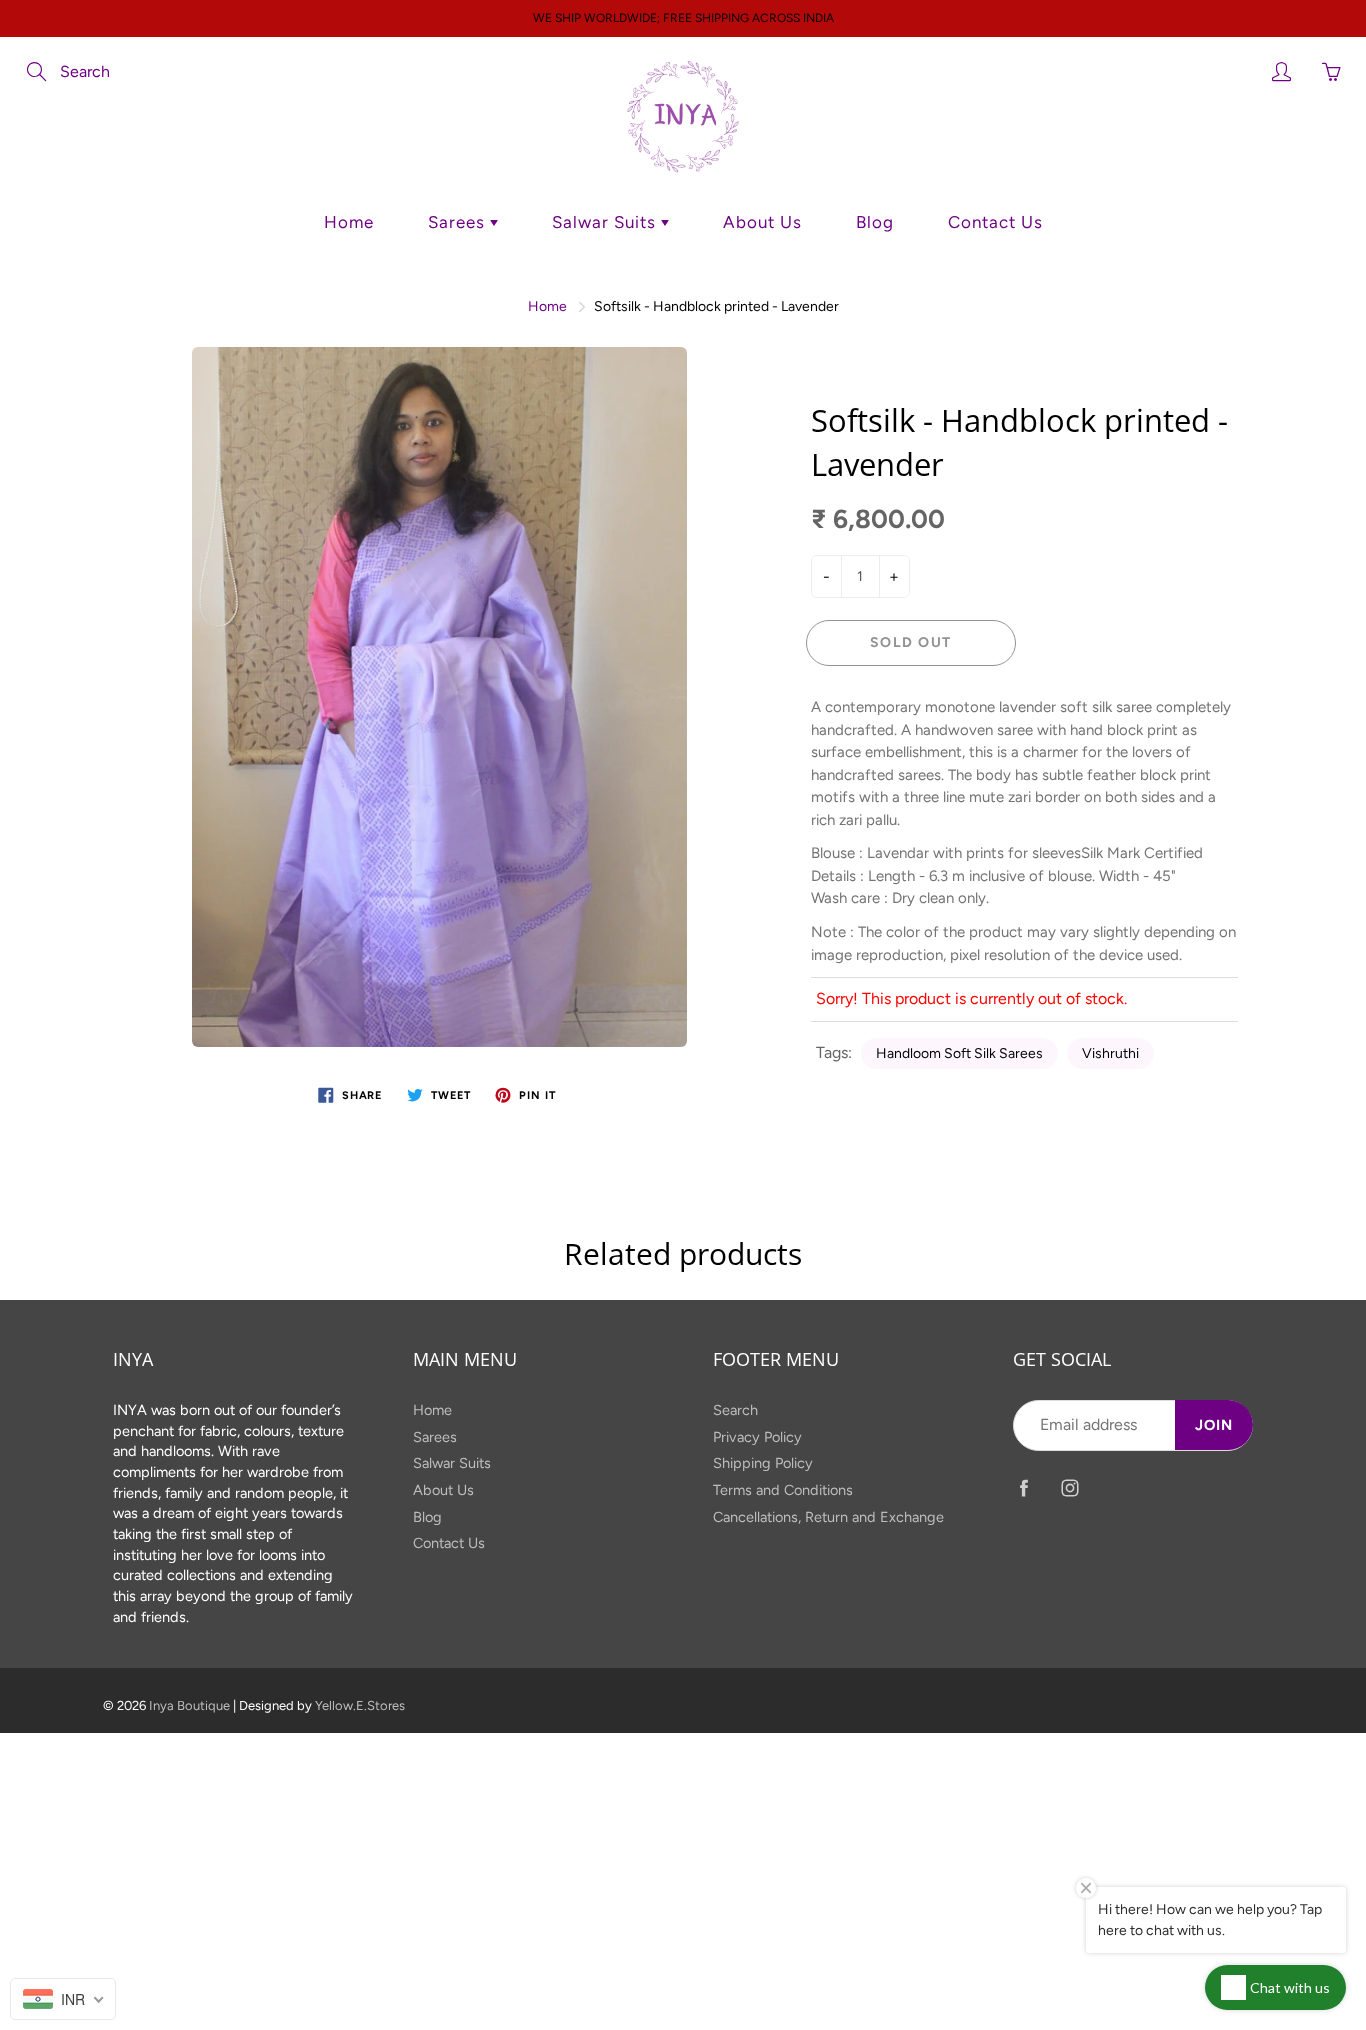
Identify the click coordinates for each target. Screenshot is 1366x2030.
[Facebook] (1023, 1488)
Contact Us (995, 222)
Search (735, 1410)
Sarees (459, 222)
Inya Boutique (189, 1705)
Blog (875, 222)
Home (349, 222)
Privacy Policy (757, 1437)
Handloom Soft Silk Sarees (959, 1053)
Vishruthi (1110, 1053)
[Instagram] (1069, 1488)
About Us (762, 222)
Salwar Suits (606, 222)
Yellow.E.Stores (360, 1705)
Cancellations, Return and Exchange (828, 1517)
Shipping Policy (763, 1463)
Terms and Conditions (783, 1490)
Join (1214, 1425)
